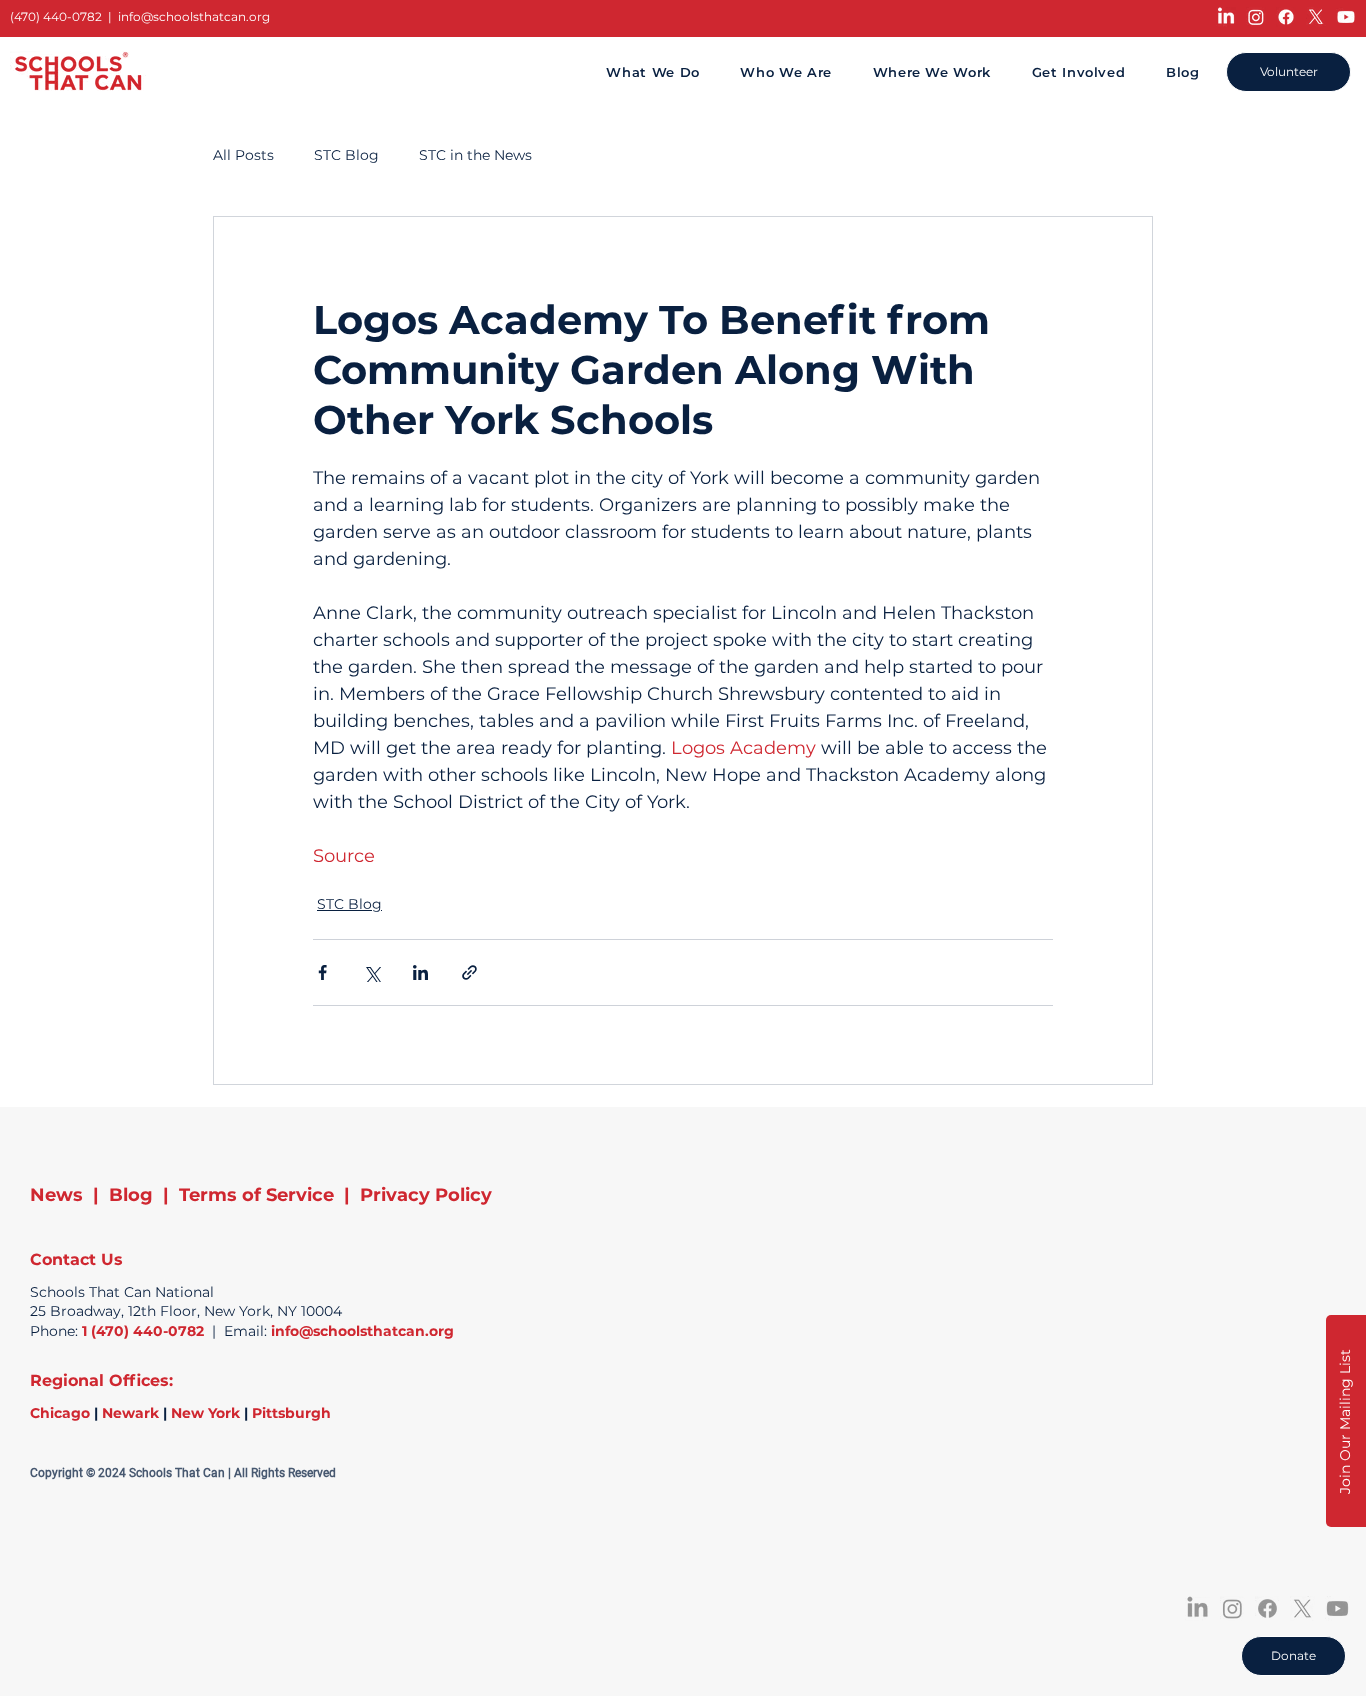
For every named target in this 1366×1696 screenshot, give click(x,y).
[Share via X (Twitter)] (371, 972)
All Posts (243, 155)
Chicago (60, 1413)
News (56, 1195)
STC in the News (475, 155)
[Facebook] (1286, 17)
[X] (1316, 17)
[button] (1346, 1421)
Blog (131, 1195)
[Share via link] (469, 972)
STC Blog (346, 155)
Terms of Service (256, 1195)
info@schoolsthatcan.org (194, 16)
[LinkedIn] (1226, 17)
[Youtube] (1346, 17)
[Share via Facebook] (322, 972)
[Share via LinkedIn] (420, 972)
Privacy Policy (426, 1195)
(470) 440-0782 (56, 16)
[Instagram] (1256, 17)
